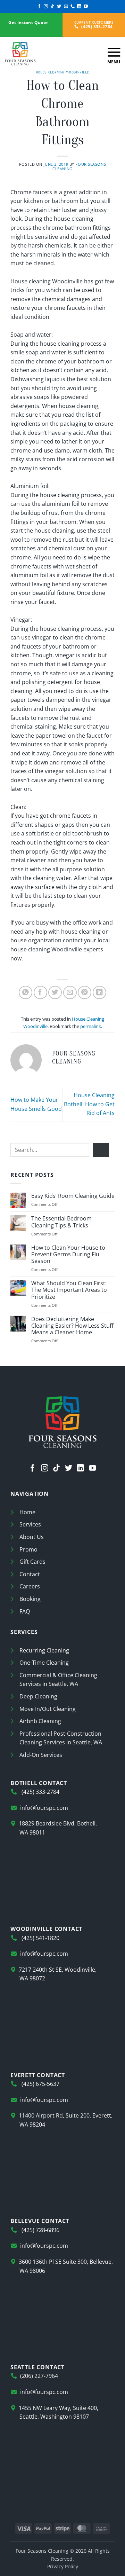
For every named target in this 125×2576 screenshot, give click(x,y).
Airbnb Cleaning (40, 1721)
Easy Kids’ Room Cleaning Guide (73, 1196)
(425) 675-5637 (40, 2084)
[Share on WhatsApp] (26, 993)
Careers (30, 1586)
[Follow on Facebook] (39, 7)
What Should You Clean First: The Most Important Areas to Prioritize (69, 1290)
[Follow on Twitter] (59, 7)
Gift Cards (32, 1562)
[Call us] (73, 7)
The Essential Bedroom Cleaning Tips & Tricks (61, 1222)
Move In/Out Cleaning (48, 1709)
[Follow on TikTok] (52, 7)
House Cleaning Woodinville (62, 72)
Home (27, 1512)
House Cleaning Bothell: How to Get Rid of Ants (89, 1104)
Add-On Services (41, 1755)
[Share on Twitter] (55, 993)
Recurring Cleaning (44, 1650)
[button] (114, 54)
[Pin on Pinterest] (85, 993)
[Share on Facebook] (40, 993)
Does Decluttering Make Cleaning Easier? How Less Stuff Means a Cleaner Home (72, 1326)
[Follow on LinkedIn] (79, 7)
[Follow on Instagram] (46, 7)
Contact (30, 1574)
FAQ (25, 1611)
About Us (32, 1537)
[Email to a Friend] (70, 993)
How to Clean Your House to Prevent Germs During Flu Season (68, 1255)
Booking (30, 1599)
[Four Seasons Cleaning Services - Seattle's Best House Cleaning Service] (51, 54)
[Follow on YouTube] (86, 7)
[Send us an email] (66, 7)
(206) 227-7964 (39, 2376)
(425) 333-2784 (96, 27)
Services (30, 1524)
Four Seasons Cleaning (79, 166)
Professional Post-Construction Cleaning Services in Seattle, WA (61, 1738)
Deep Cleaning (38, 1696)
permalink (91, 1026)
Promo (28, 1549)
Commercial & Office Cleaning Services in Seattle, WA (58, 1680)
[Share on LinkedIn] (99, 993)
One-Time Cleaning (44, 1663)
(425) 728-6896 (40, 2230)
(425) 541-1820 (40, 1938)
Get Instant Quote (28, 22)
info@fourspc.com (44, 1808)
